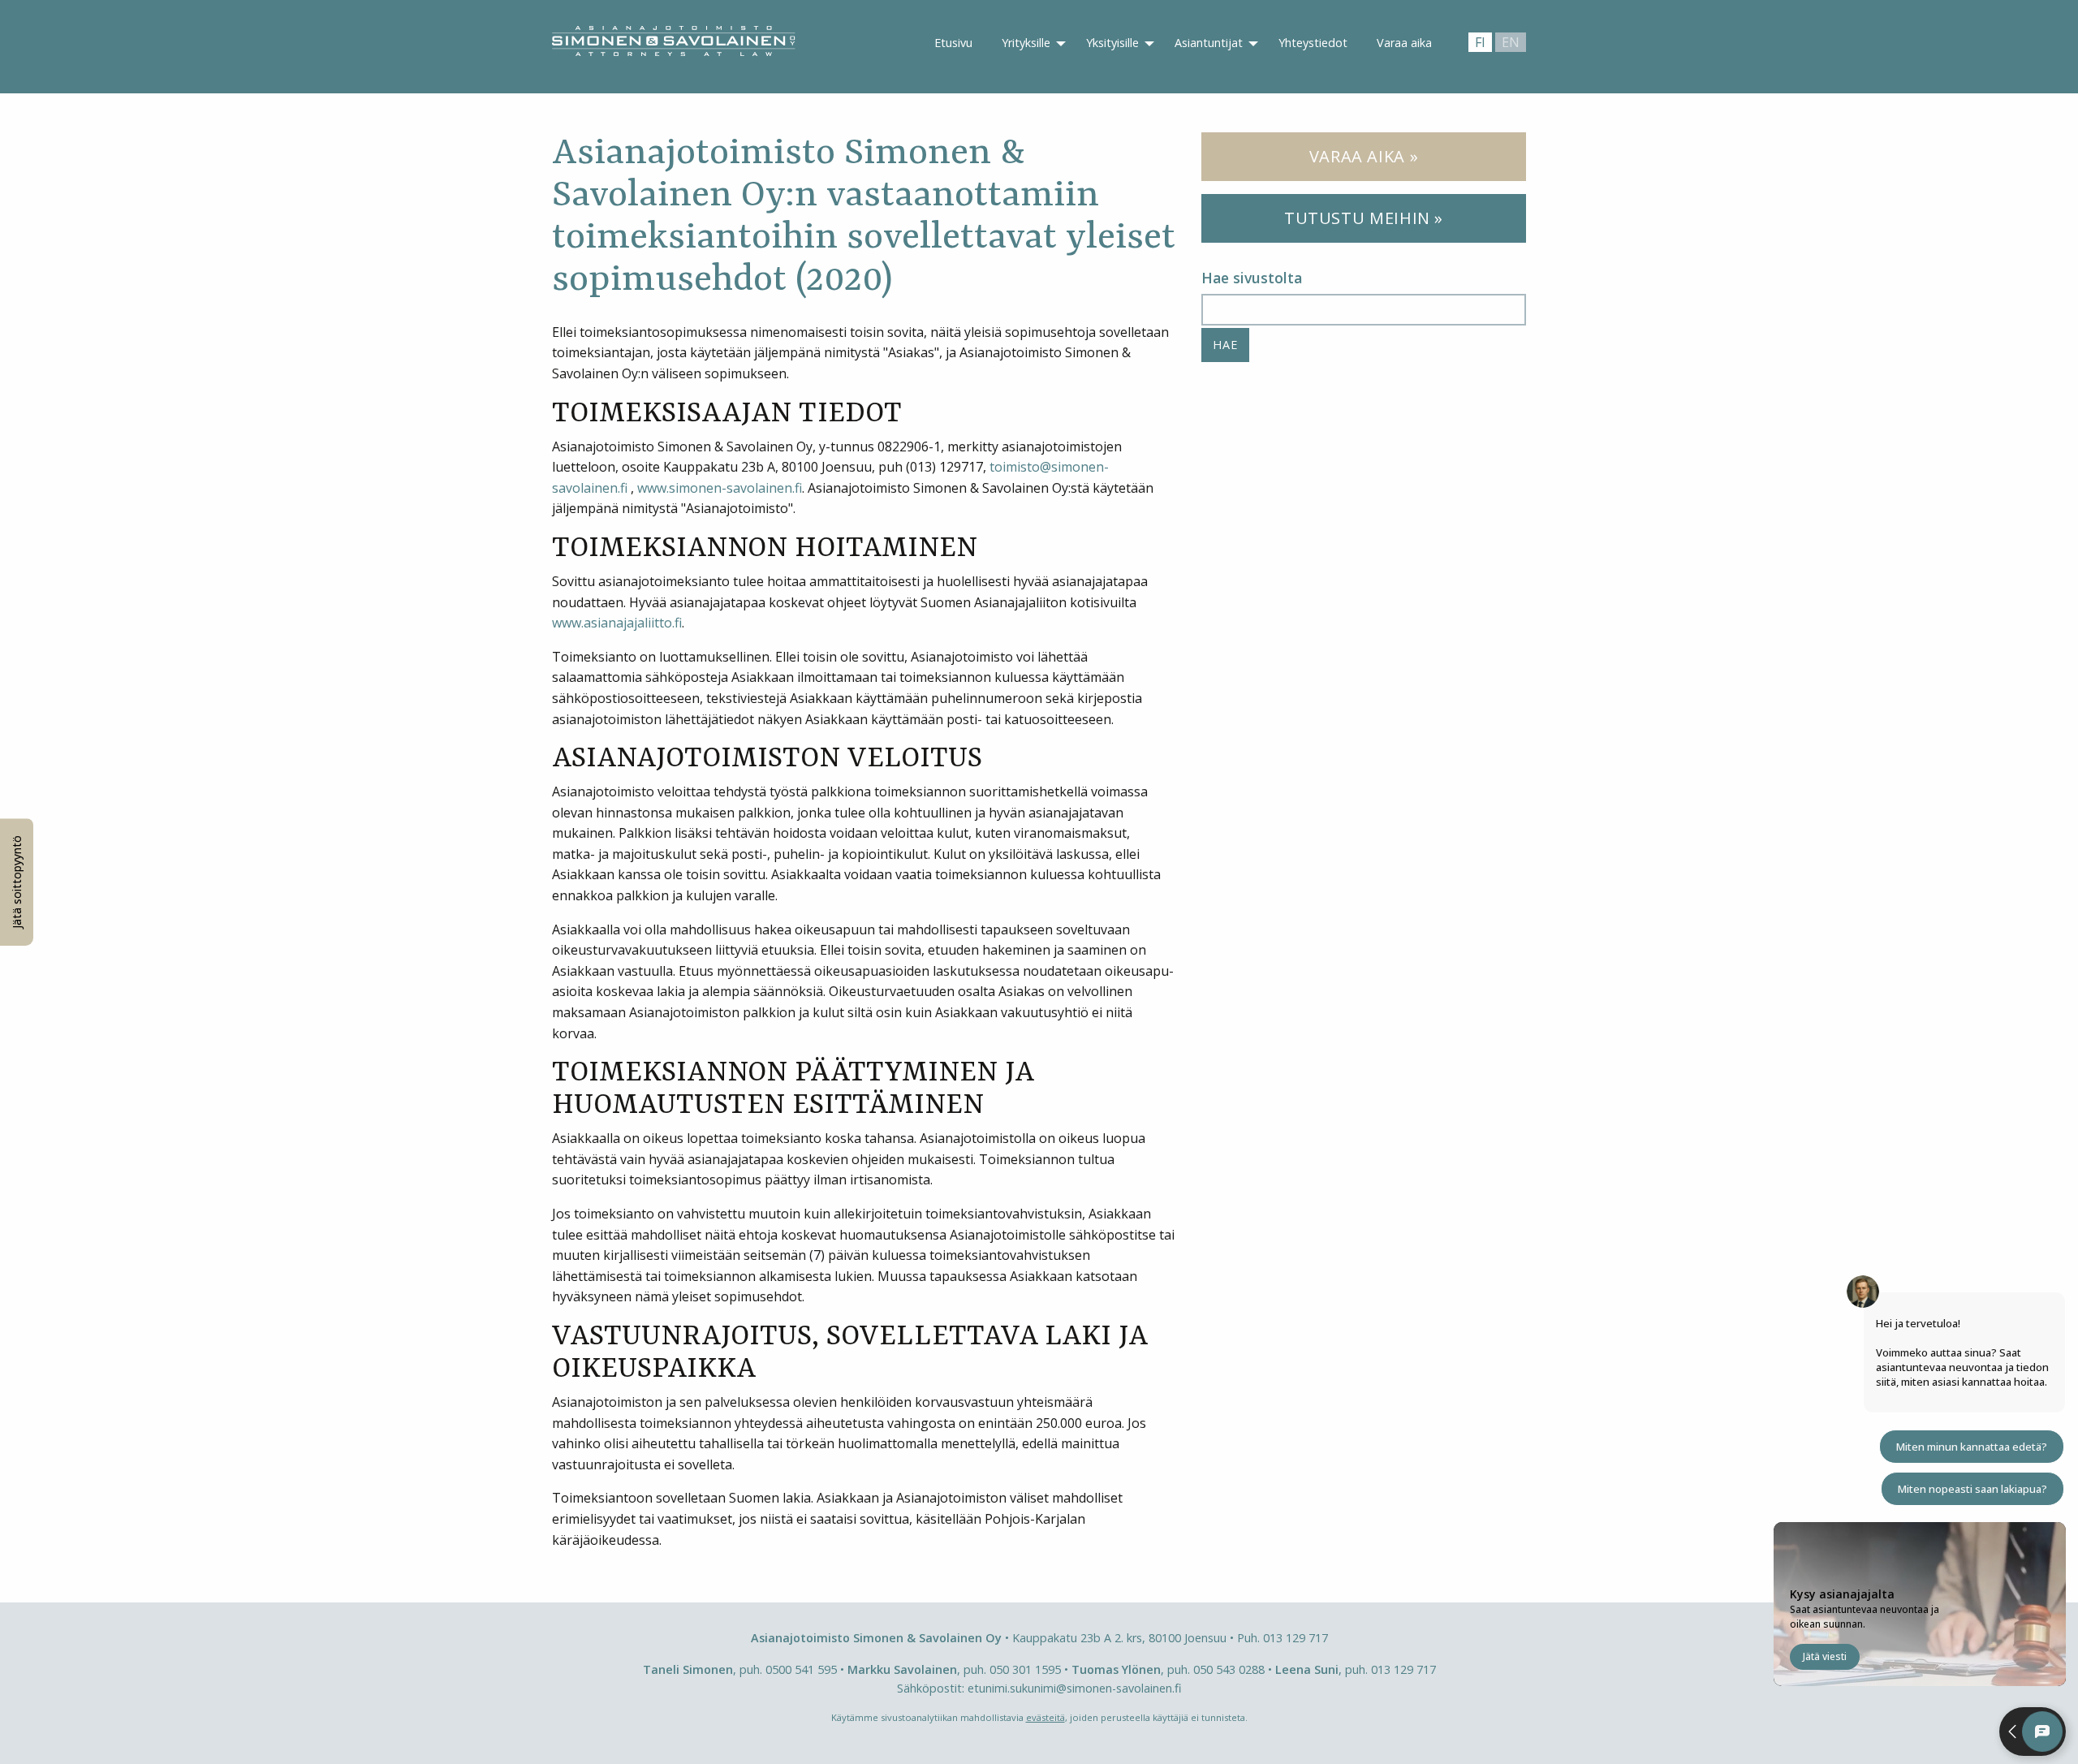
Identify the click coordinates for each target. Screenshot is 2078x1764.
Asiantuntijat (1209, 43)
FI (1480, 42)
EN (1511, 42)
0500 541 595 (801, 1669)
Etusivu (953, 43)
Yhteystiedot (1313, 43)
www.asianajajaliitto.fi (617, 623)
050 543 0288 (1229, 1669)
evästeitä (1045, 1717)
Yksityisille (1112, 43)
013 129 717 (1296, 1638)
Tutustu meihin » (1364, 218)
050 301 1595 (1025, 1669)
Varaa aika (1404, 43)
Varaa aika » (1364, 156)
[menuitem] (953, 43)
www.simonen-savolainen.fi (720, 488)
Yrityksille (1026, 43)
